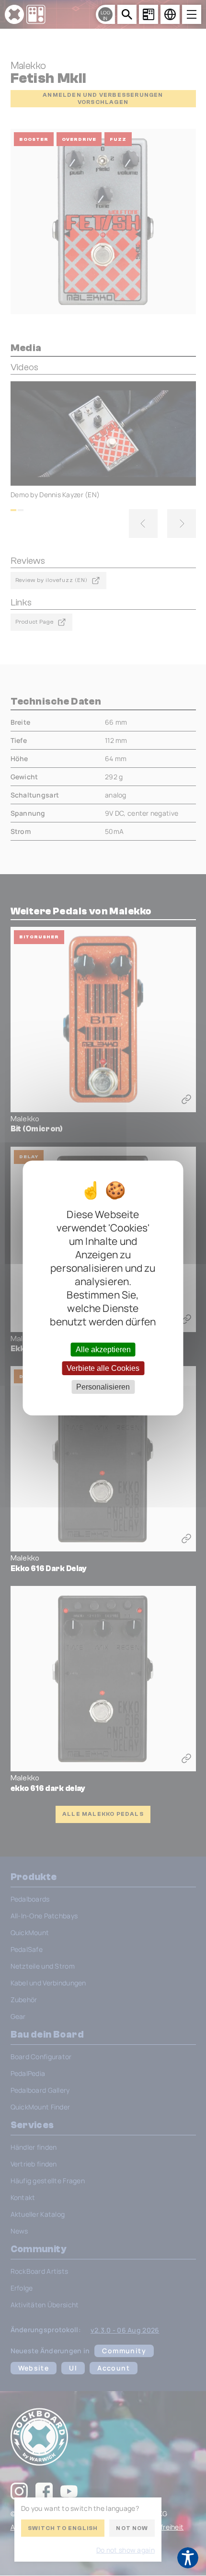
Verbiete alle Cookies (103, 1368)
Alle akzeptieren (103, 1349)
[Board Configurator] (149, 14)
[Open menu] (192, 14)
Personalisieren (103, 1387)
